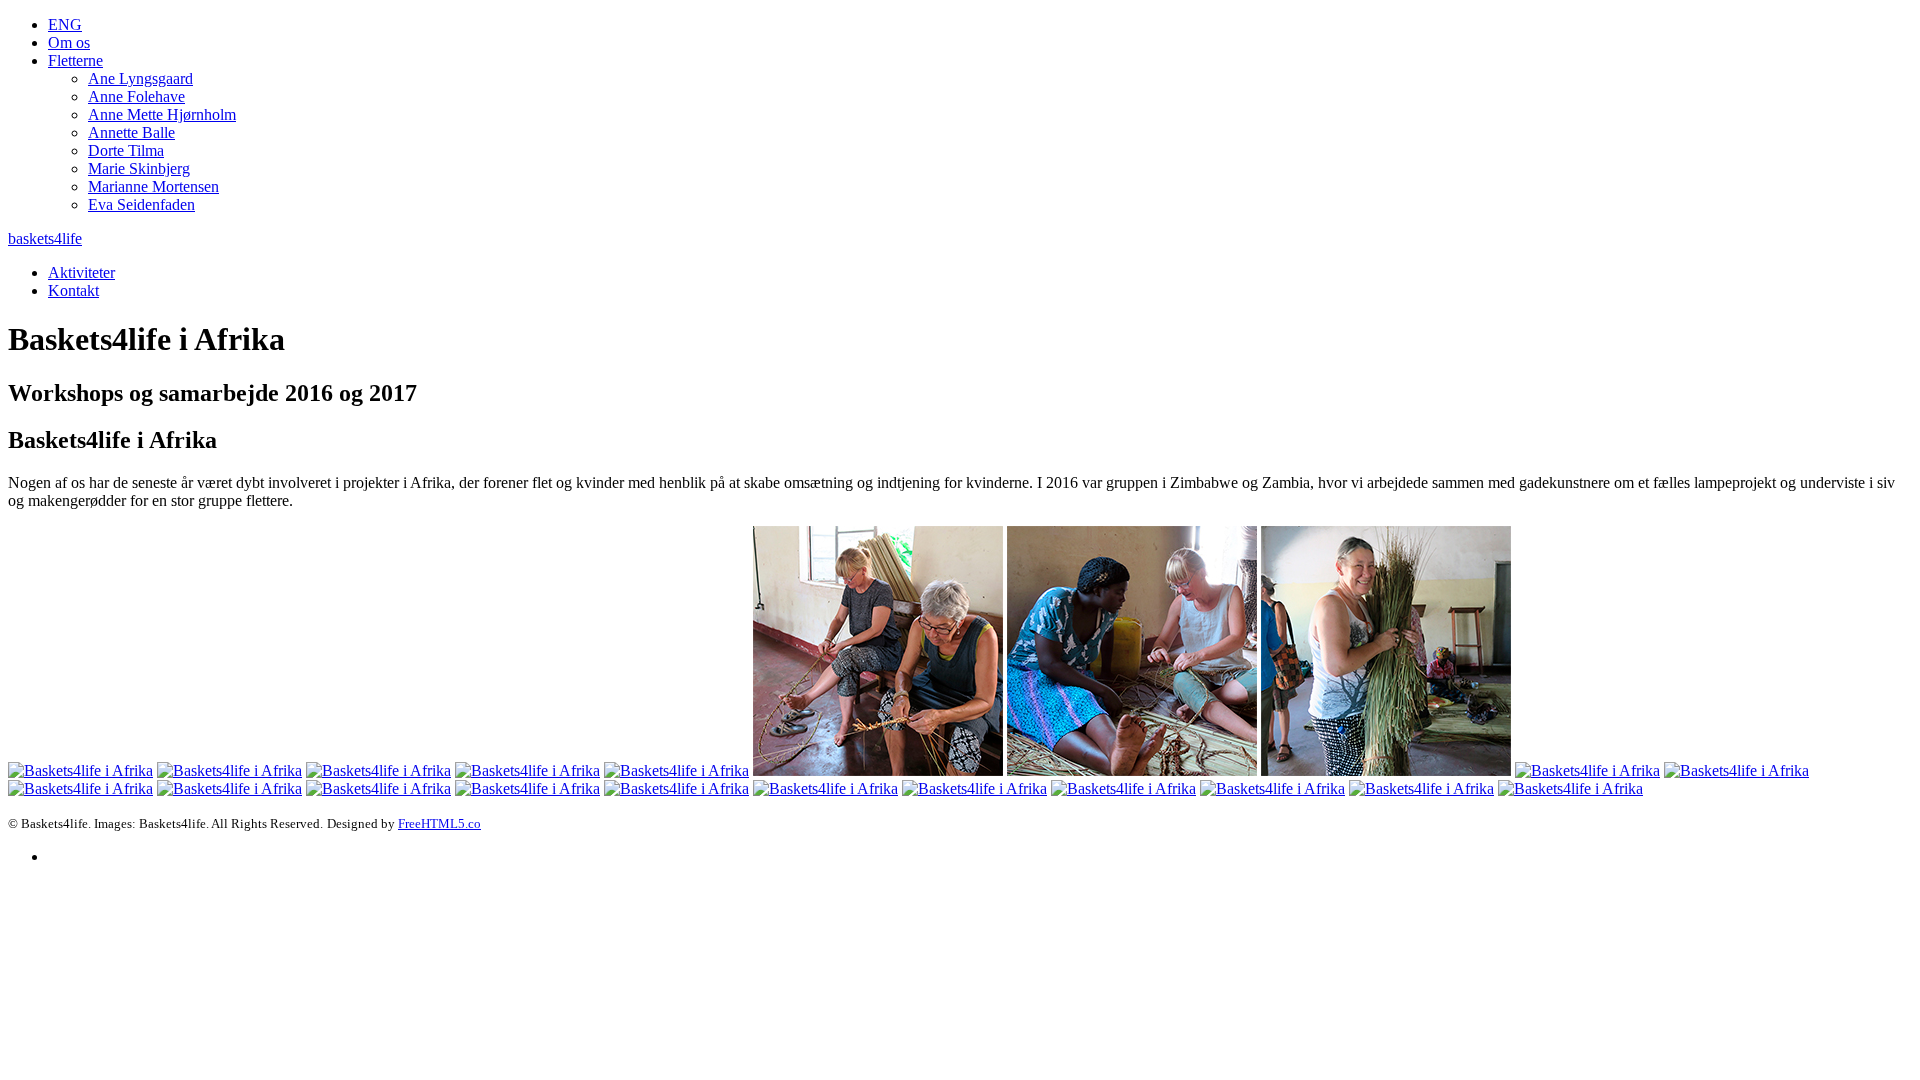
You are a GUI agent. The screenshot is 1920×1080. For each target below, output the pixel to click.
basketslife (45, 238)
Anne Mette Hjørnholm (162, 114)
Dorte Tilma (126, 150)
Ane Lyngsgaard (140, 78)
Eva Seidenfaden (141, 204)
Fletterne (75, 60)
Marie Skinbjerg (139, 168)
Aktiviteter (81, 272)
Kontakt (73, 290)
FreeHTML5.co (439, 823)
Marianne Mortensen (153, 186)
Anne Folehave (136, 96)
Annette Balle (131, 132)
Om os (69, 42)
